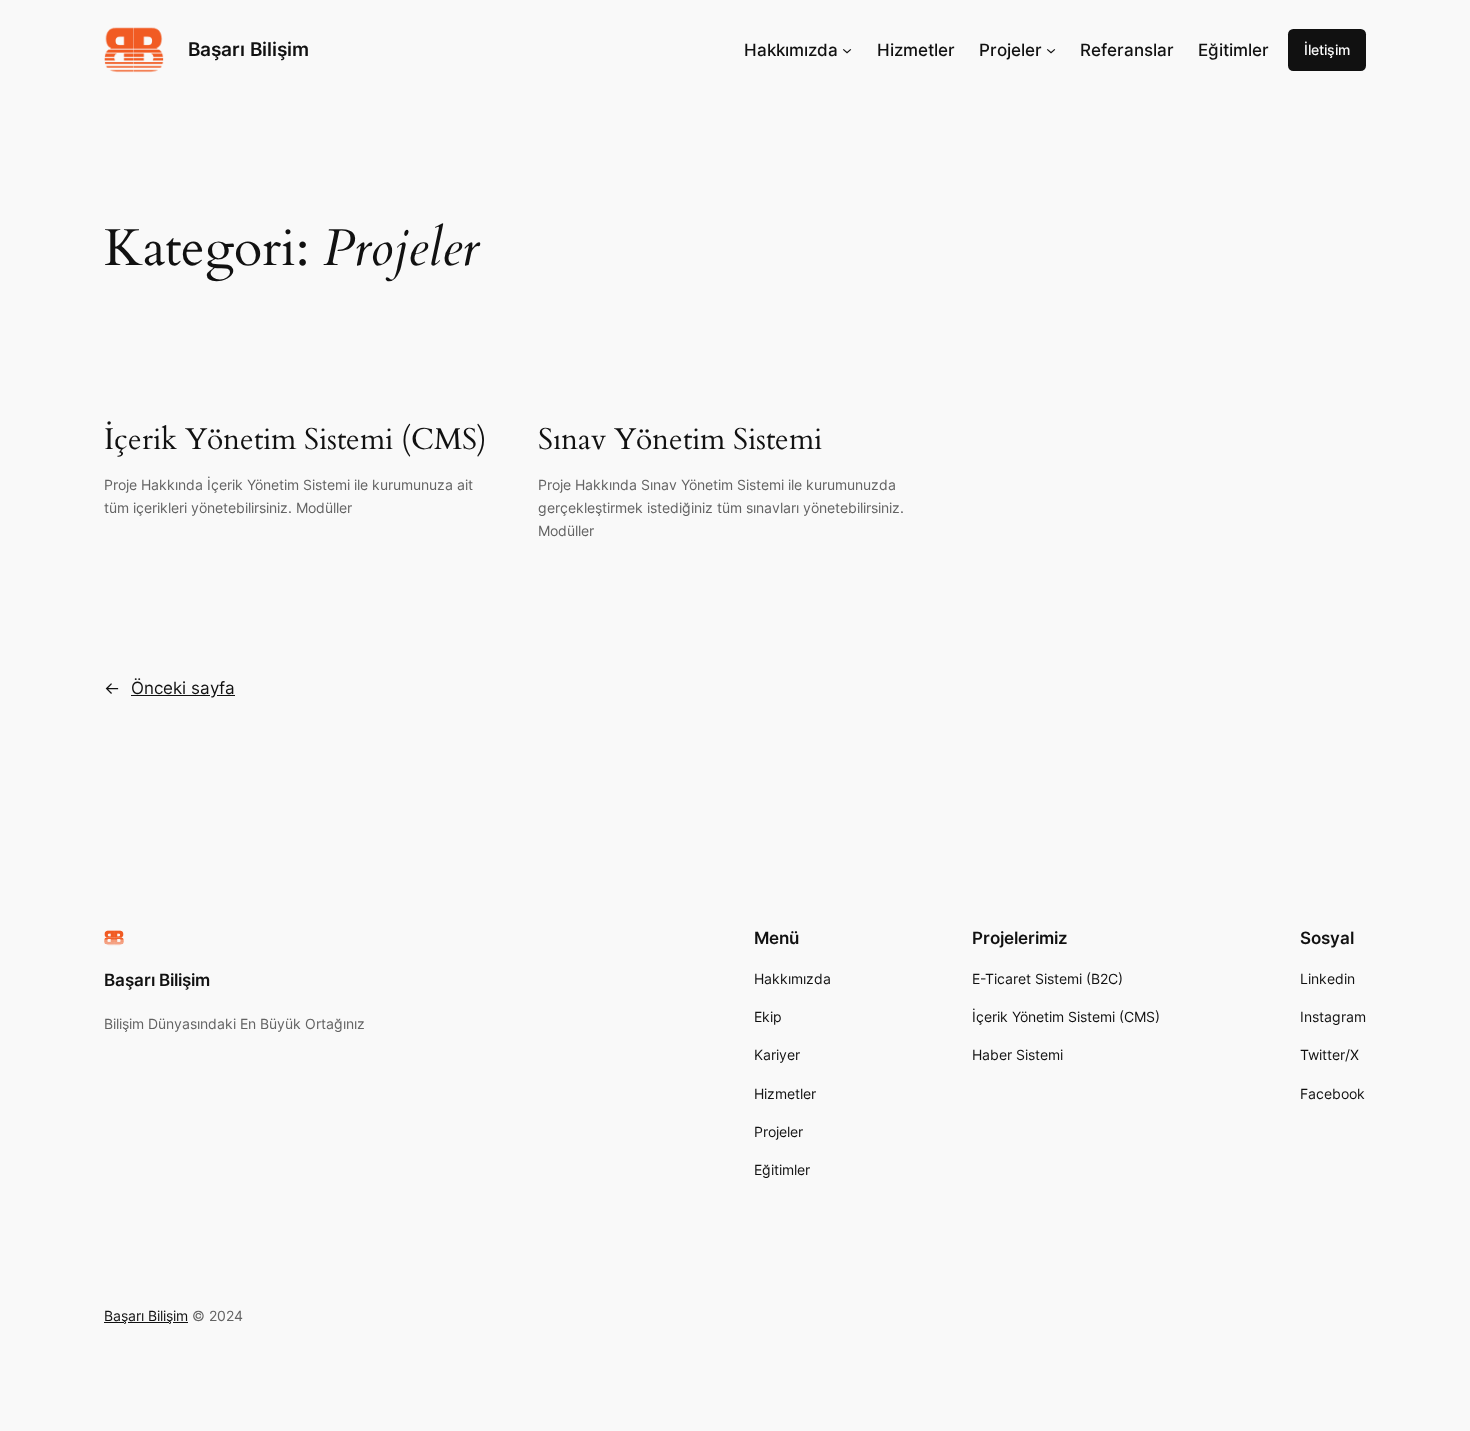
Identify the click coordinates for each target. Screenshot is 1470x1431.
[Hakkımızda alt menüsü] (847, 50)
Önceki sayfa (169, 688)
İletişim (1327, 49)
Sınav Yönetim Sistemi (680, 441)
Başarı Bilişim (248, 49)
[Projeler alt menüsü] (1051, 50)
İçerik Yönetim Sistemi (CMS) (295, 441)
